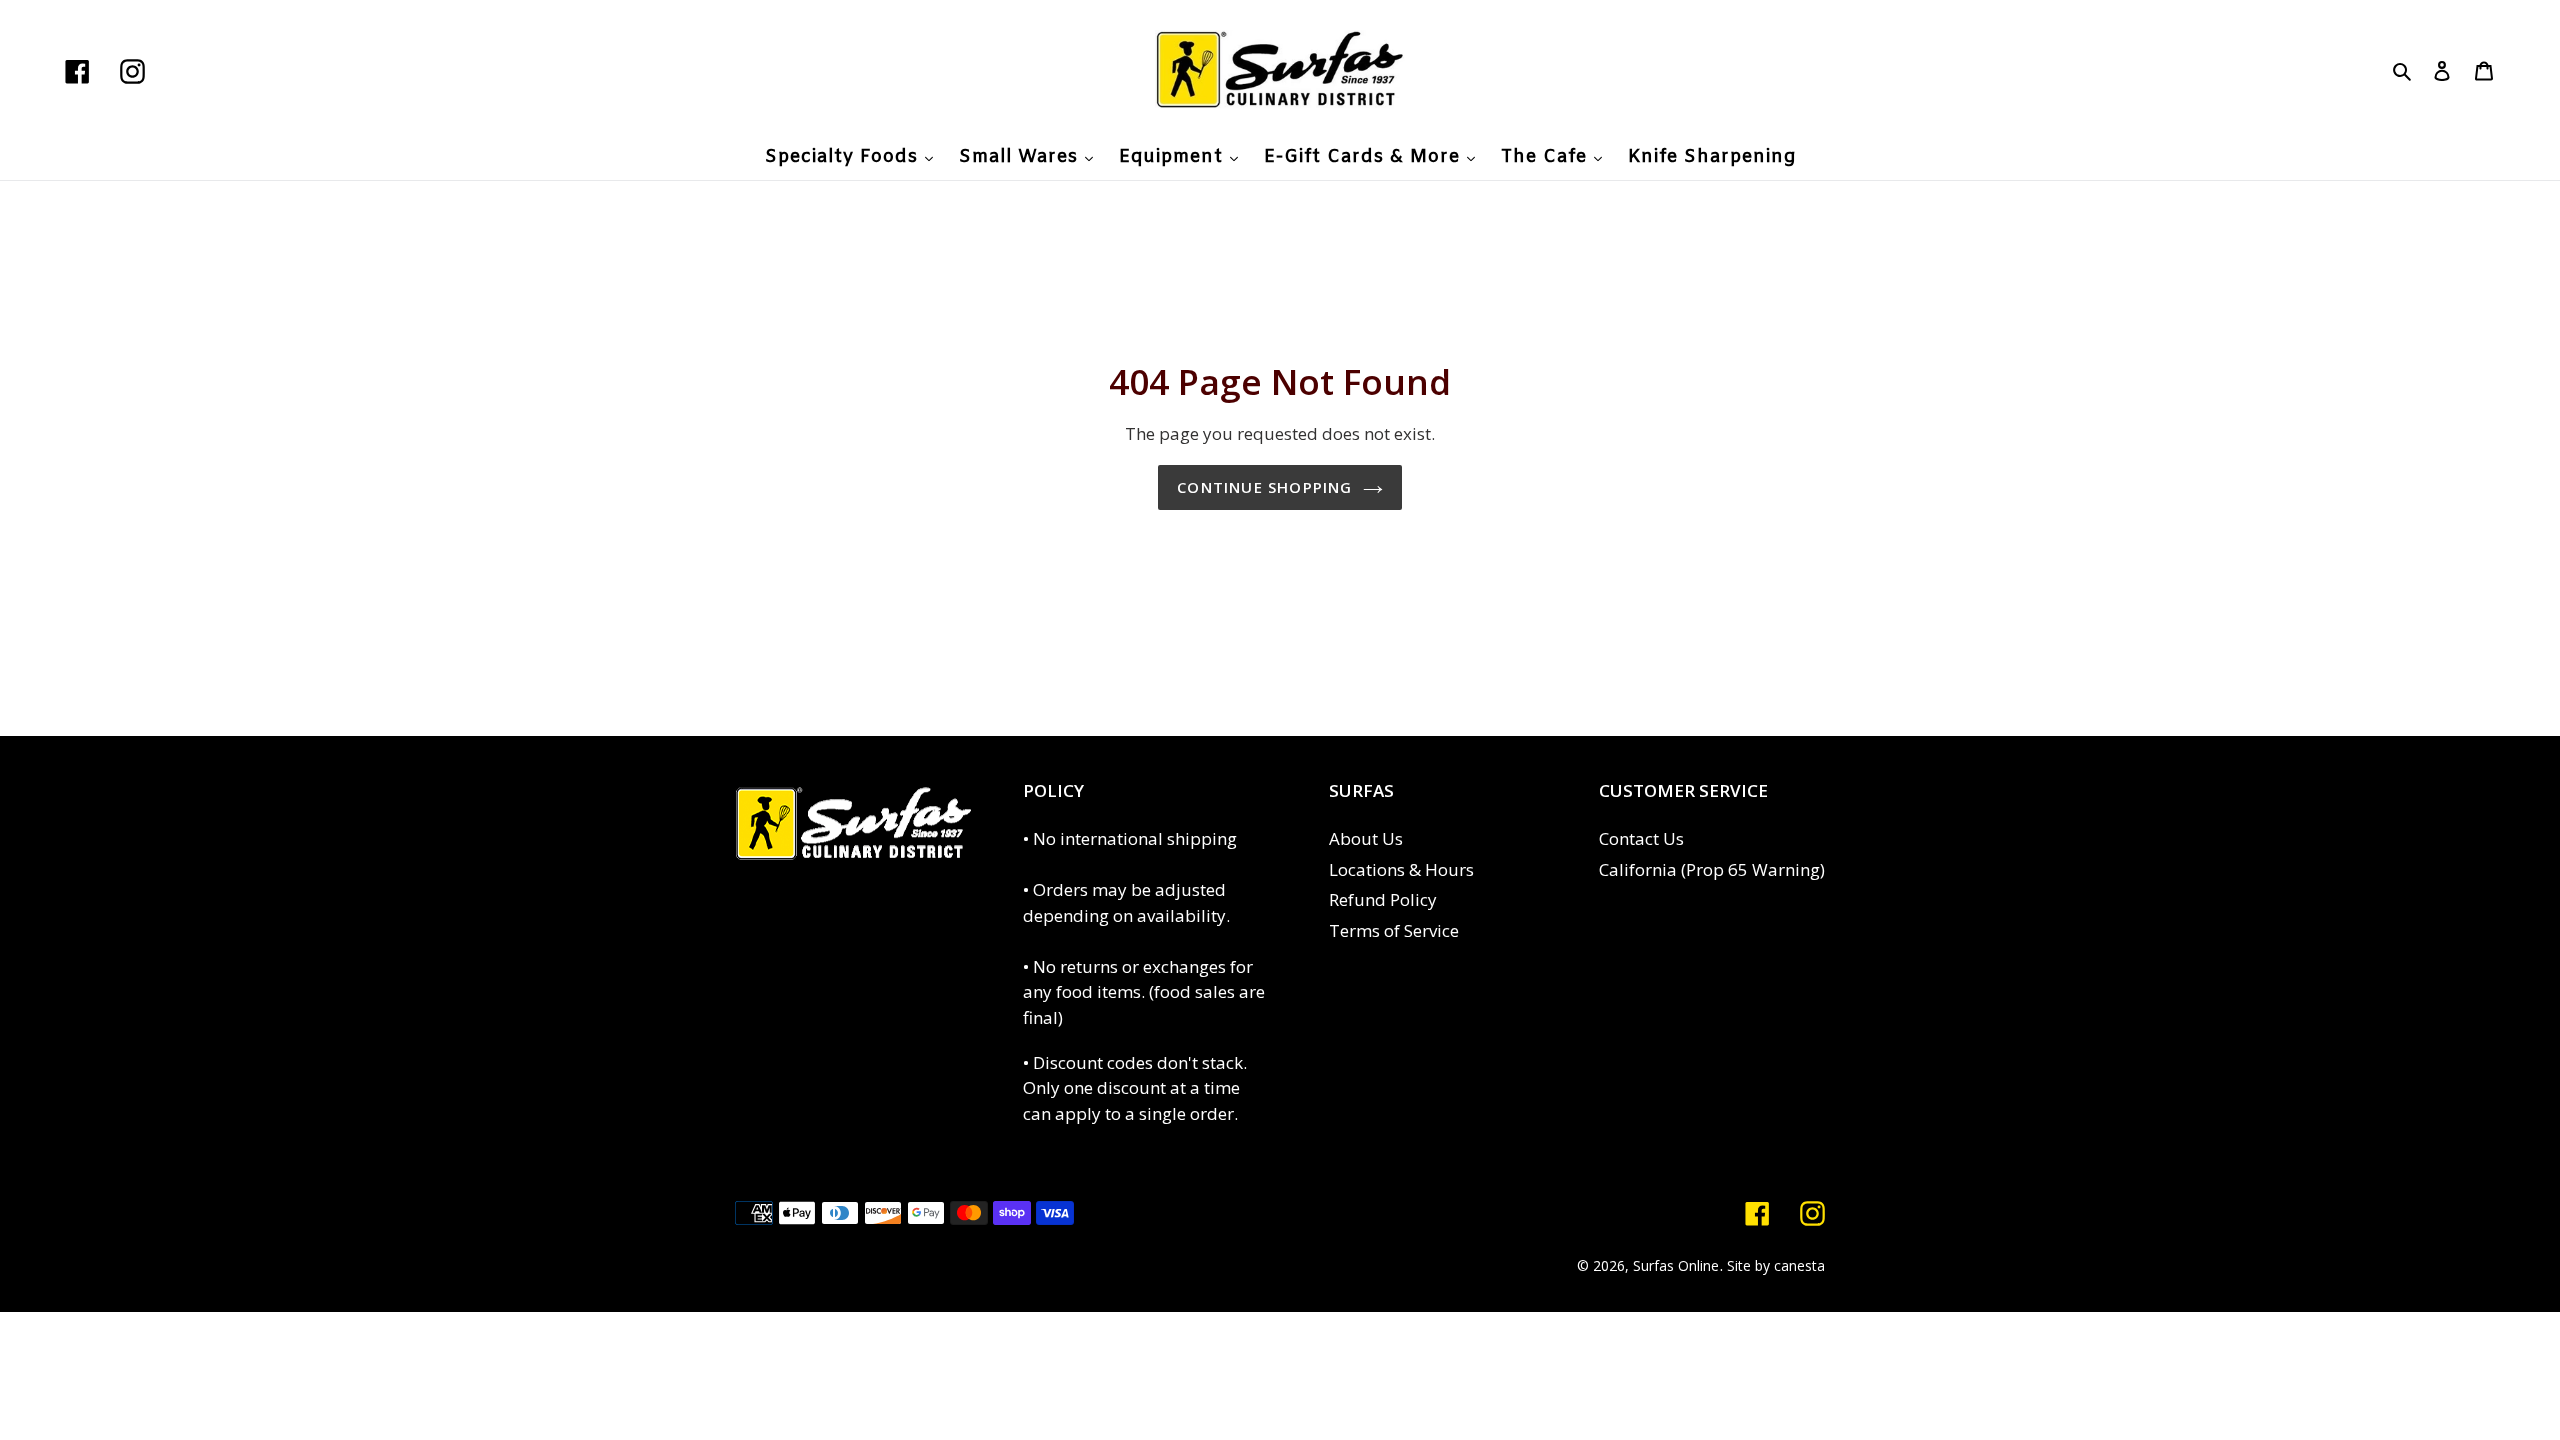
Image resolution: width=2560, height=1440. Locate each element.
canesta (1799, 1265)
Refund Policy (1383, 899)
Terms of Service (1394, 930)
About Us (1366, 838)
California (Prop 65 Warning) (1712, 869)
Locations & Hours (1401, 869)
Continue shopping (1264, 487)
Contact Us (1641, 838)
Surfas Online (1676, 1265)
